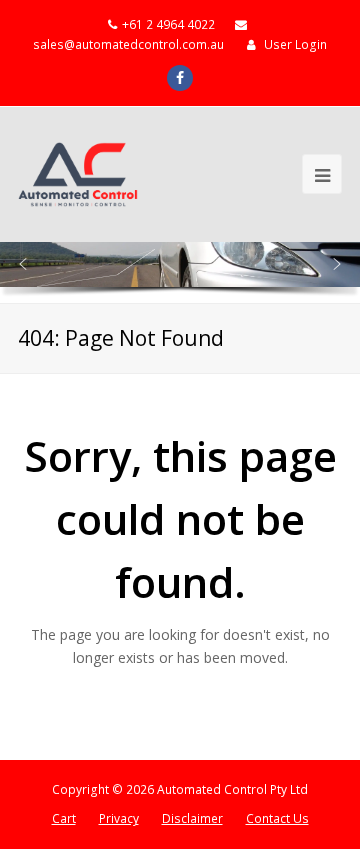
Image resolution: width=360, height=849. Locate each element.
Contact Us (277, 818)
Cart (64, 818)
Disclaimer (192, 818)
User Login (295, 44)
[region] (180, 272)
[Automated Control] (78, 174)
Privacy (119, 818)
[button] (23, 264)
